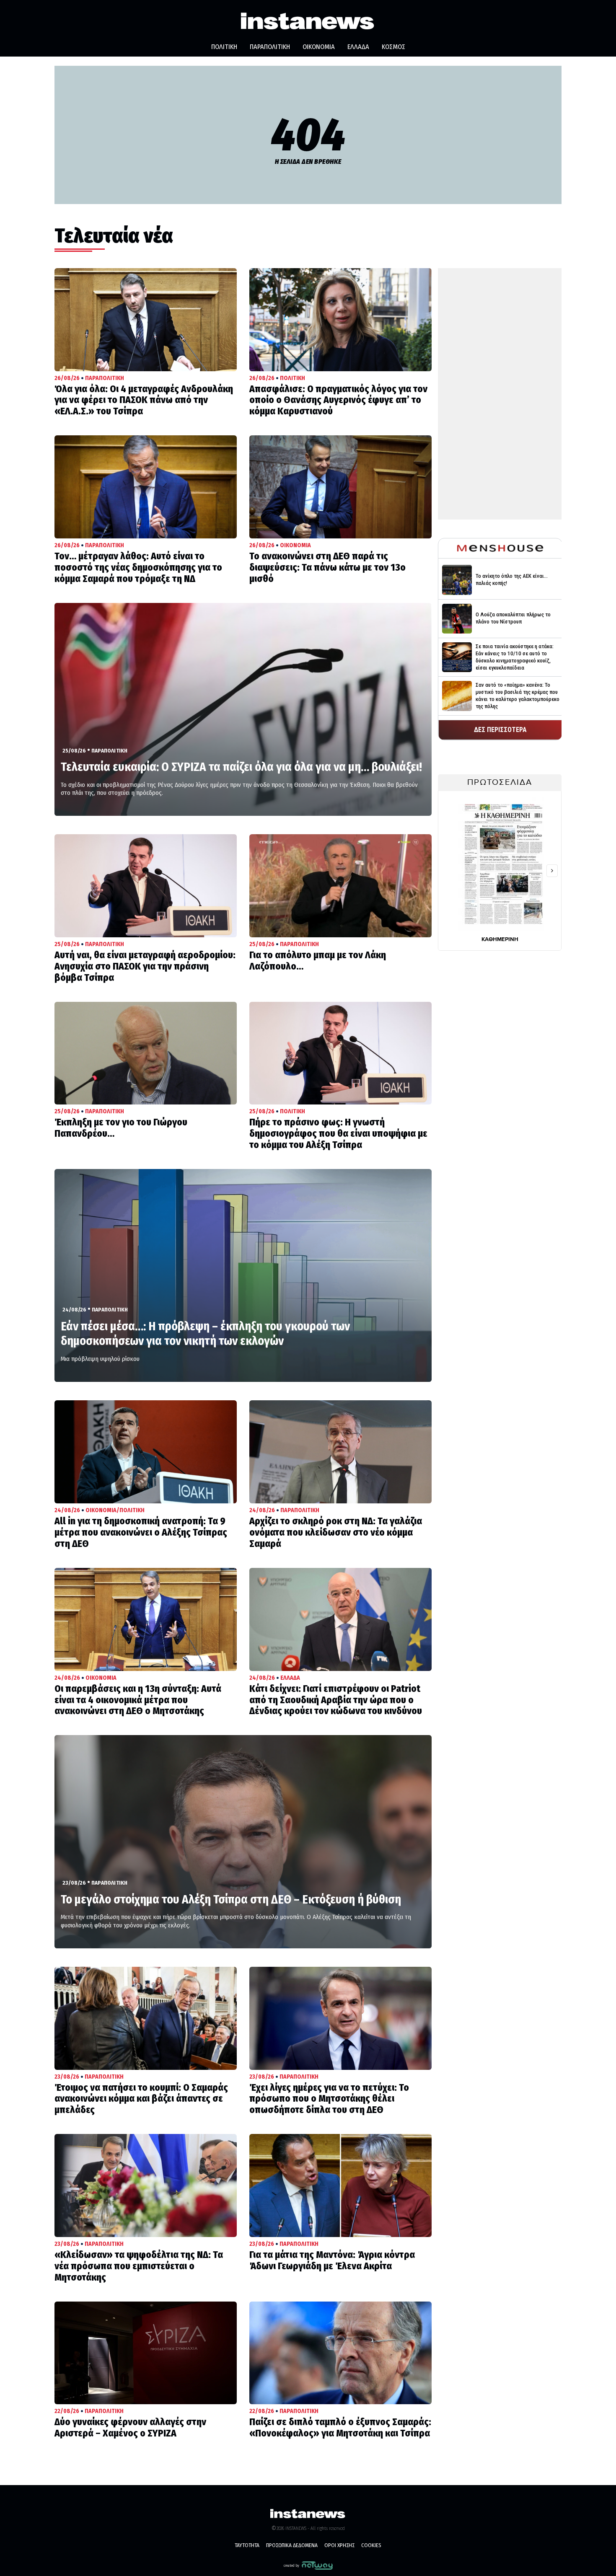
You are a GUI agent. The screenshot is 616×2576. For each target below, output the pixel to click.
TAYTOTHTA (247, 2545)
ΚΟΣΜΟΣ (393, 47)
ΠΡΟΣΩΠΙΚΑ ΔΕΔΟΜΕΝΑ (292, 2545)
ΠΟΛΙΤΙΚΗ (224, 47)
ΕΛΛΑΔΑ (358, 47)
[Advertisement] (500, 394)
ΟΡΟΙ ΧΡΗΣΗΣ (339, 2545)
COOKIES (371, 2545)
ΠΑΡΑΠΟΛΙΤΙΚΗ (270, 47)
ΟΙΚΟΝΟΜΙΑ (319, 47)
